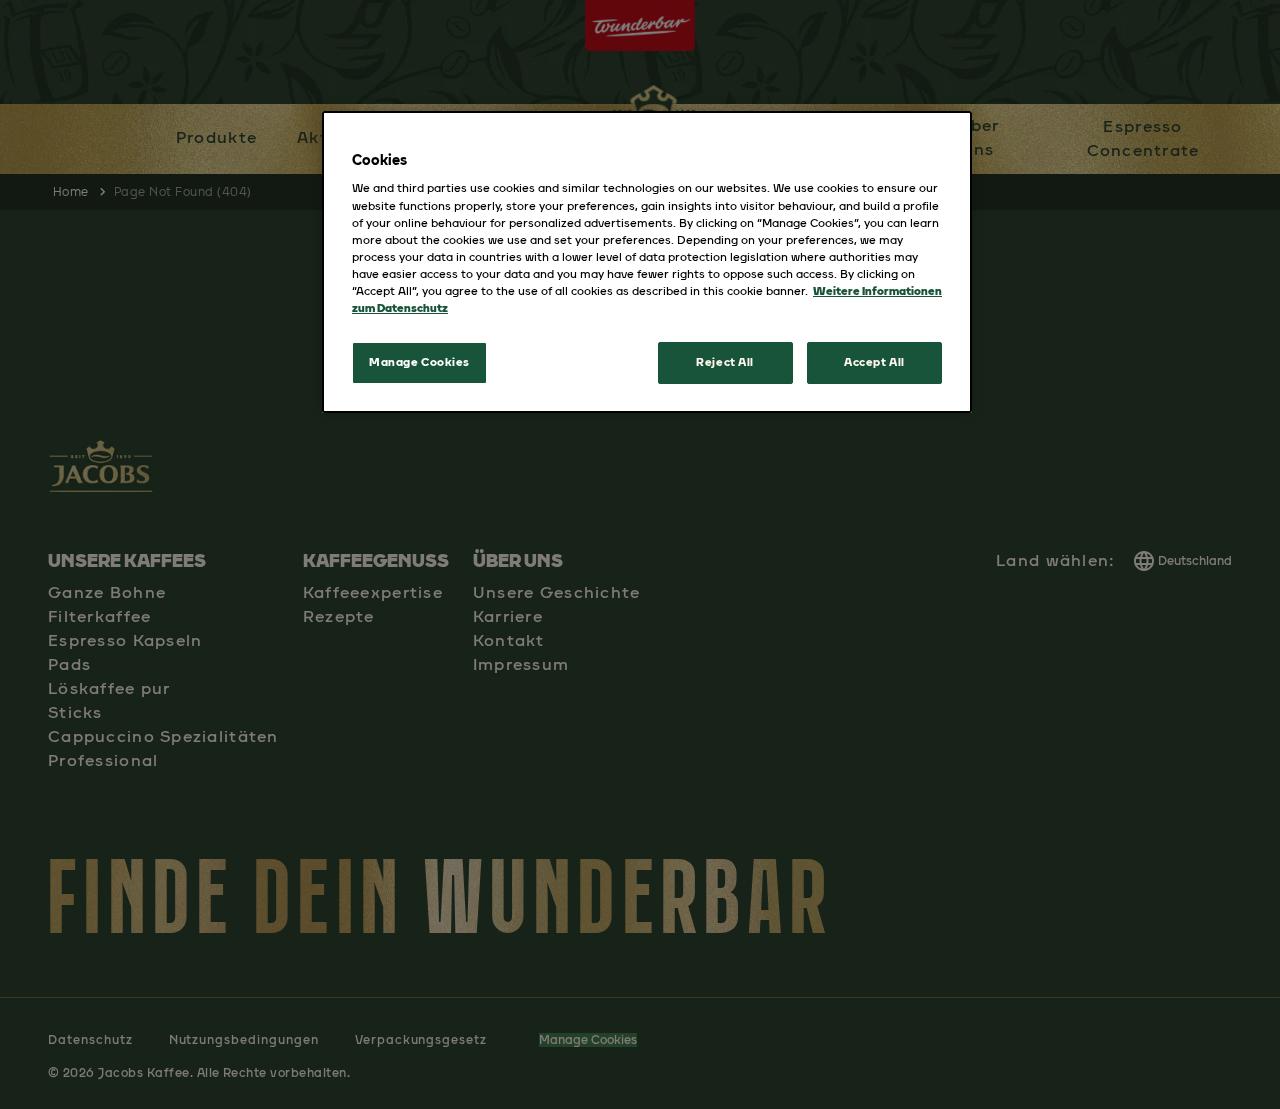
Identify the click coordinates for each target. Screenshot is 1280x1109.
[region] (647, 262)
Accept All (874, 362)
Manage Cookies (419, 362)
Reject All (725, 362)
